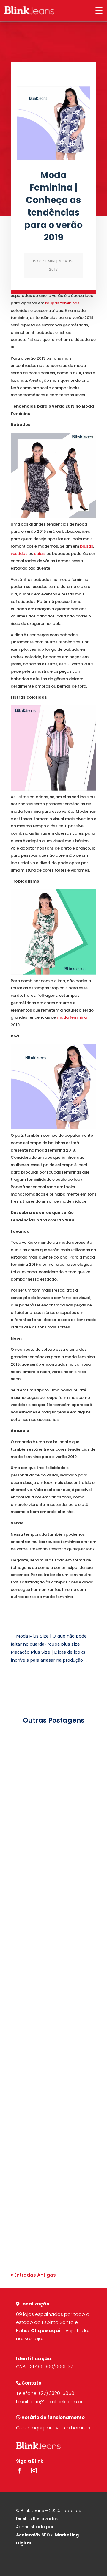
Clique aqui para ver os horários (53, 2428)
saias (39, 554)
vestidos (19, 554)
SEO (46, 2535)
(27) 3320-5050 (56, 2393)
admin (49, 261)
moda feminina (72, 1017)
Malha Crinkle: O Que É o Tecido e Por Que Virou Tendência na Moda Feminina (52, 1985)
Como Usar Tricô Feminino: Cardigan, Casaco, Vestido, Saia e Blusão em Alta (50, 1807)
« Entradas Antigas (33, 2275)
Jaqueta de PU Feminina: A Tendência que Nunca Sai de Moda (51, 2163)
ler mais (26, 1893)
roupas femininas (62, 303)
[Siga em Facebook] (20, 2470)
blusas (86, 546)
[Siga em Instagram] (34, 2470)
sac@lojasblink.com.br (57, 2402)
